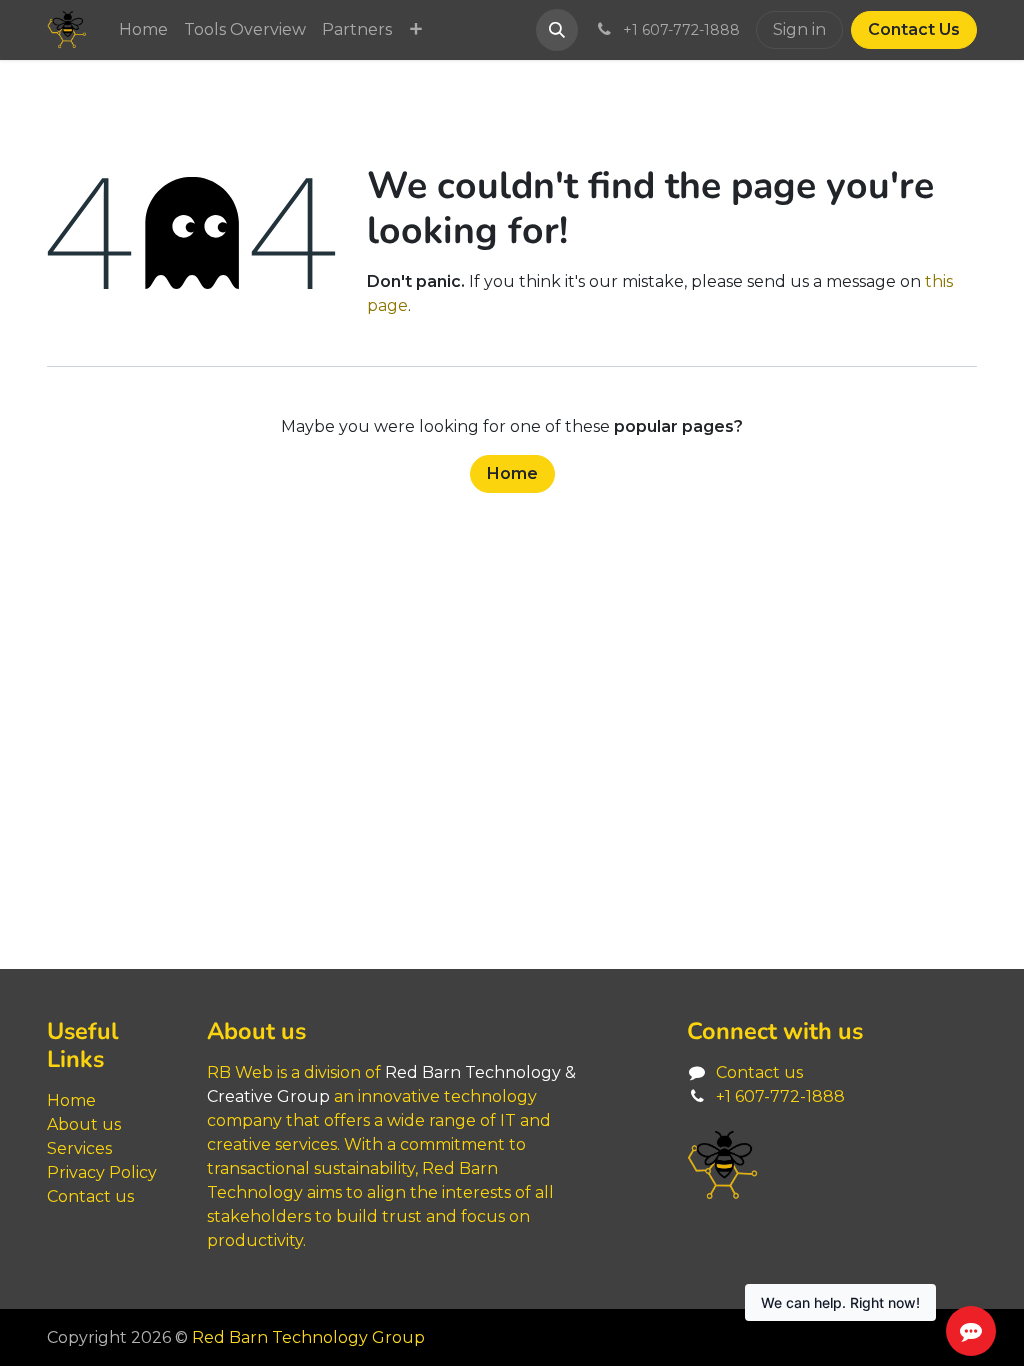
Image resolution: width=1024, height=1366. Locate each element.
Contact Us (914, 29)
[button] (557, 30)
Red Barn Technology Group (308, 1337)
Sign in (799, 29)
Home (512, 473)
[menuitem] (143, 30)
